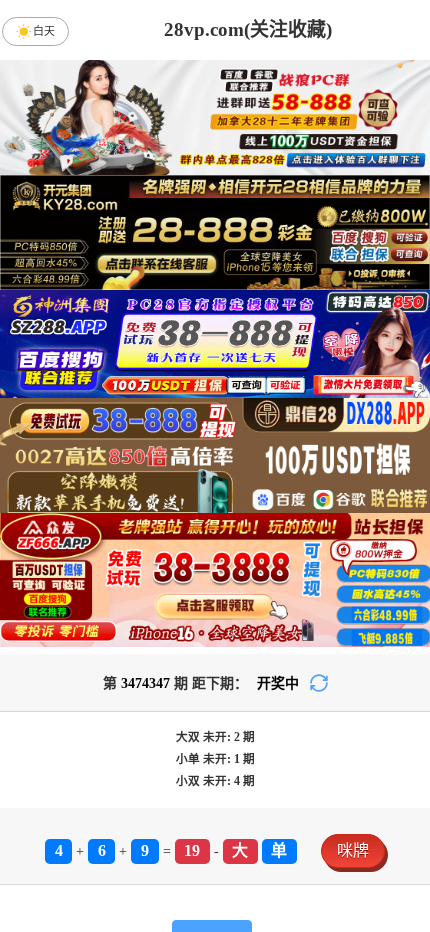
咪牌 (353, 850)
